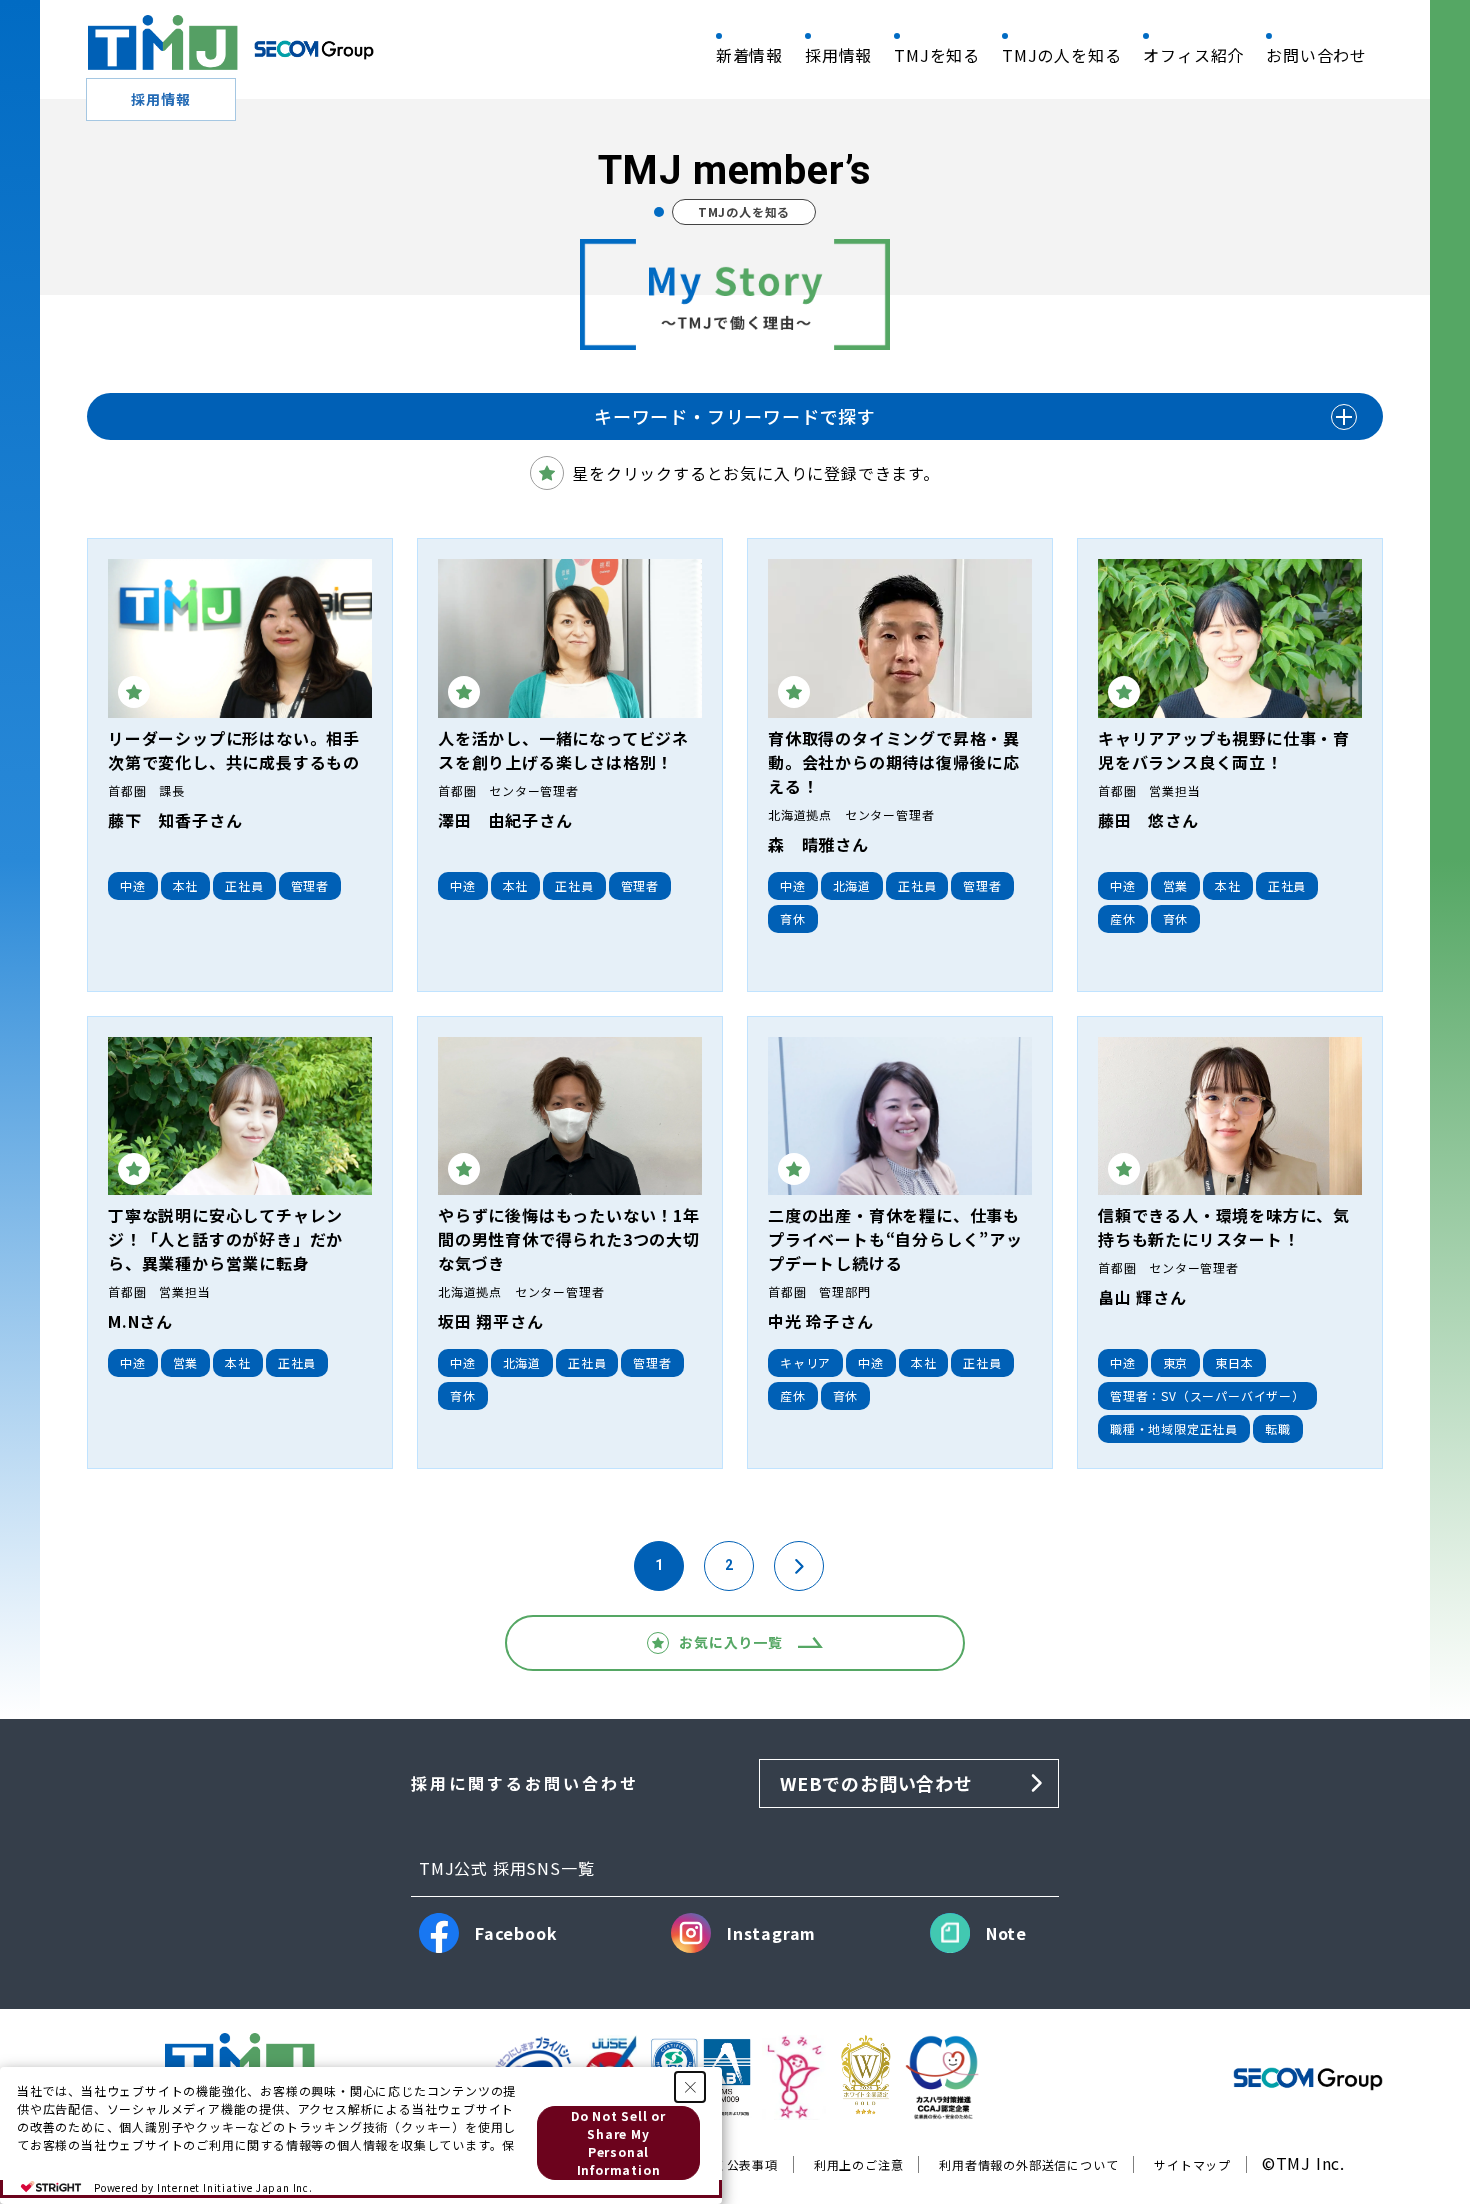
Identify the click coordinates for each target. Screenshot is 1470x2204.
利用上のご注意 (859, 2164)
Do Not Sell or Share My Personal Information (618, 2142)
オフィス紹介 (1193, 55)
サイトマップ (1192, 2164)
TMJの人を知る (1061, 55)
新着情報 (749, 55)
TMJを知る (937, 55)
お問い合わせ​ (1316, 55)
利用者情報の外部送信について (1028, 2164)
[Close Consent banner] (690, 2087)
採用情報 (838, 55)
